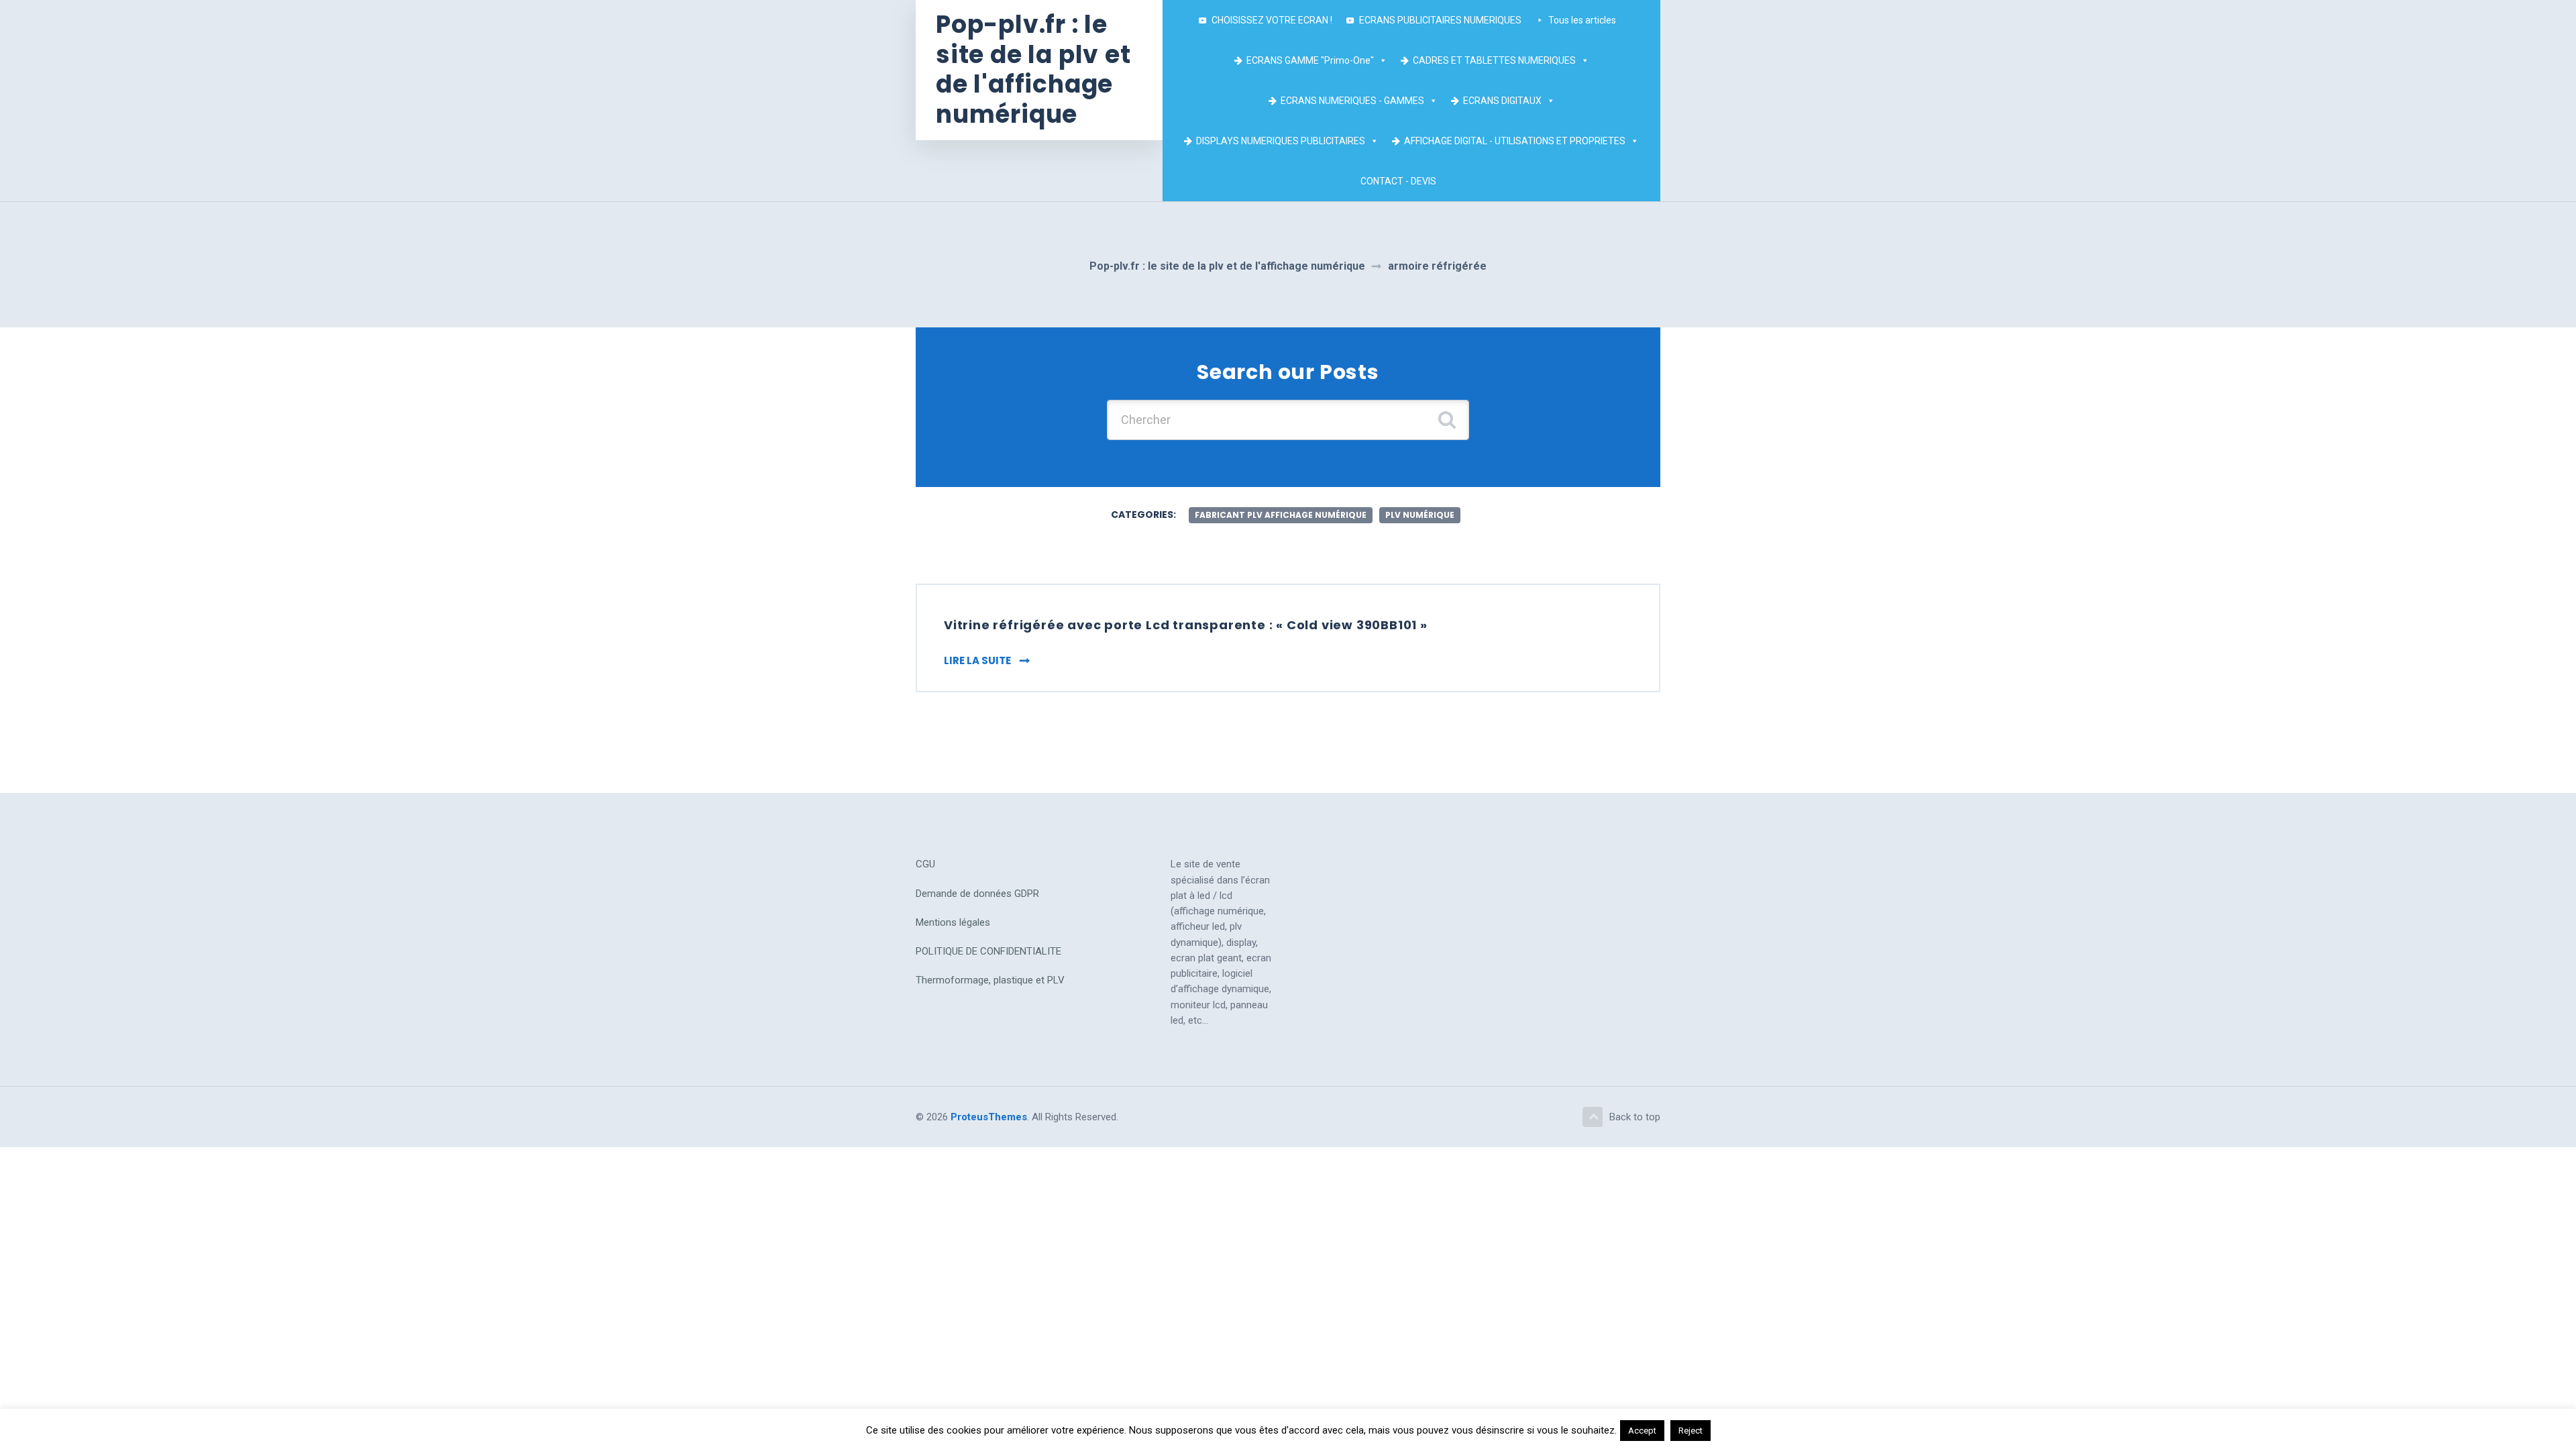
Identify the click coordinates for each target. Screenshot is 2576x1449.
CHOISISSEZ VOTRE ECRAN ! (1272, 20)
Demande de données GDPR (977, 894)
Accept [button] (1642, 1431)
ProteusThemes (989, 1117)
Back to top (1635, 1117)
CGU (925, 864)
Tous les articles (1582, 20)
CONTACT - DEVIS (1398, 181)
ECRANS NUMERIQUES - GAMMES (1352, 101)
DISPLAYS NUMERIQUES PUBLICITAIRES (1281, 141)
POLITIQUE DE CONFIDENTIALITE (988, 951)
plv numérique (1420, 515)
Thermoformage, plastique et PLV (990, 980)
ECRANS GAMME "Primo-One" (1310, 60)
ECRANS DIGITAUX (1502, 101)
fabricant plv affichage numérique (1281, 515)
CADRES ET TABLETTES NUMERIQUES (1494, 60)
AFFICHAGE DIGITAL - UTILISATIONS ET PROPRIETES (1515, 141)
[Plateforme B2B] (1450, 181)
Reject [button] (1690, 1431)
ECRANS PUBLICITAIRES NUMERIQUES (1440, 20)
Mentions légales (953, 922)
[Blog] (1463, 181)
